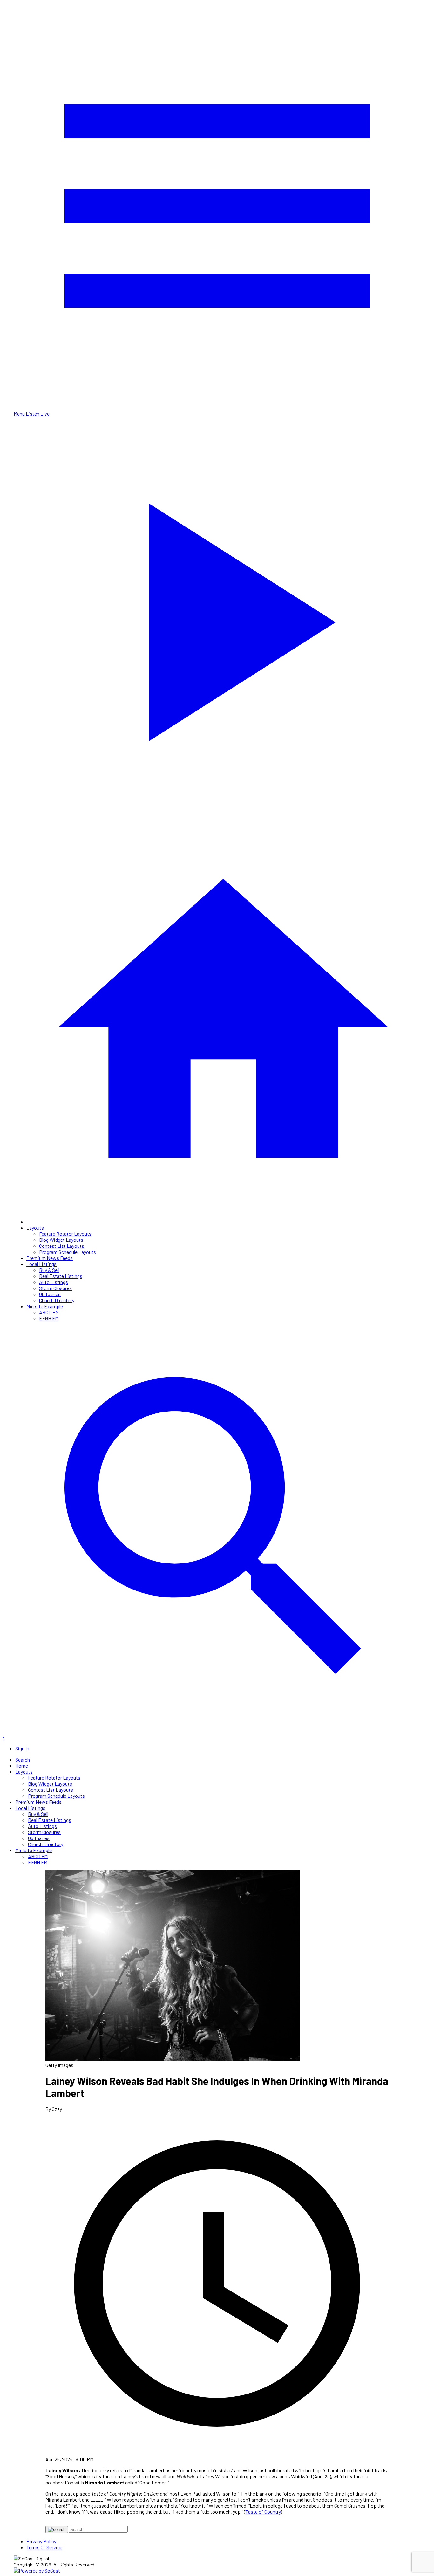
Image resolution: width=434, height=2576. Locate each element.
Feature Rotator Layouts (65, 1234)
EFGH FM (49, 1318)
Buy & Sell (49, 1270)
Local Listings (41, 1264)
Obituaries (50, 1294)
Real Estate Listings (61, 1276)
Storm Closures (55, 1288)
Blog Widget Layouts (61, 1240)
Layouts (35, 1228)
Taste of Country (263, 2512)
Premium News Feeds (50, 1258)
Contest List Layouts (62, 1246)
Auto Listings (54, 1282)
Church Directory (57, 1300)
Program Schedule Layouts (68, 1252)
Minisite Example (45, 1306)
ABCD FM (49, 1312)
